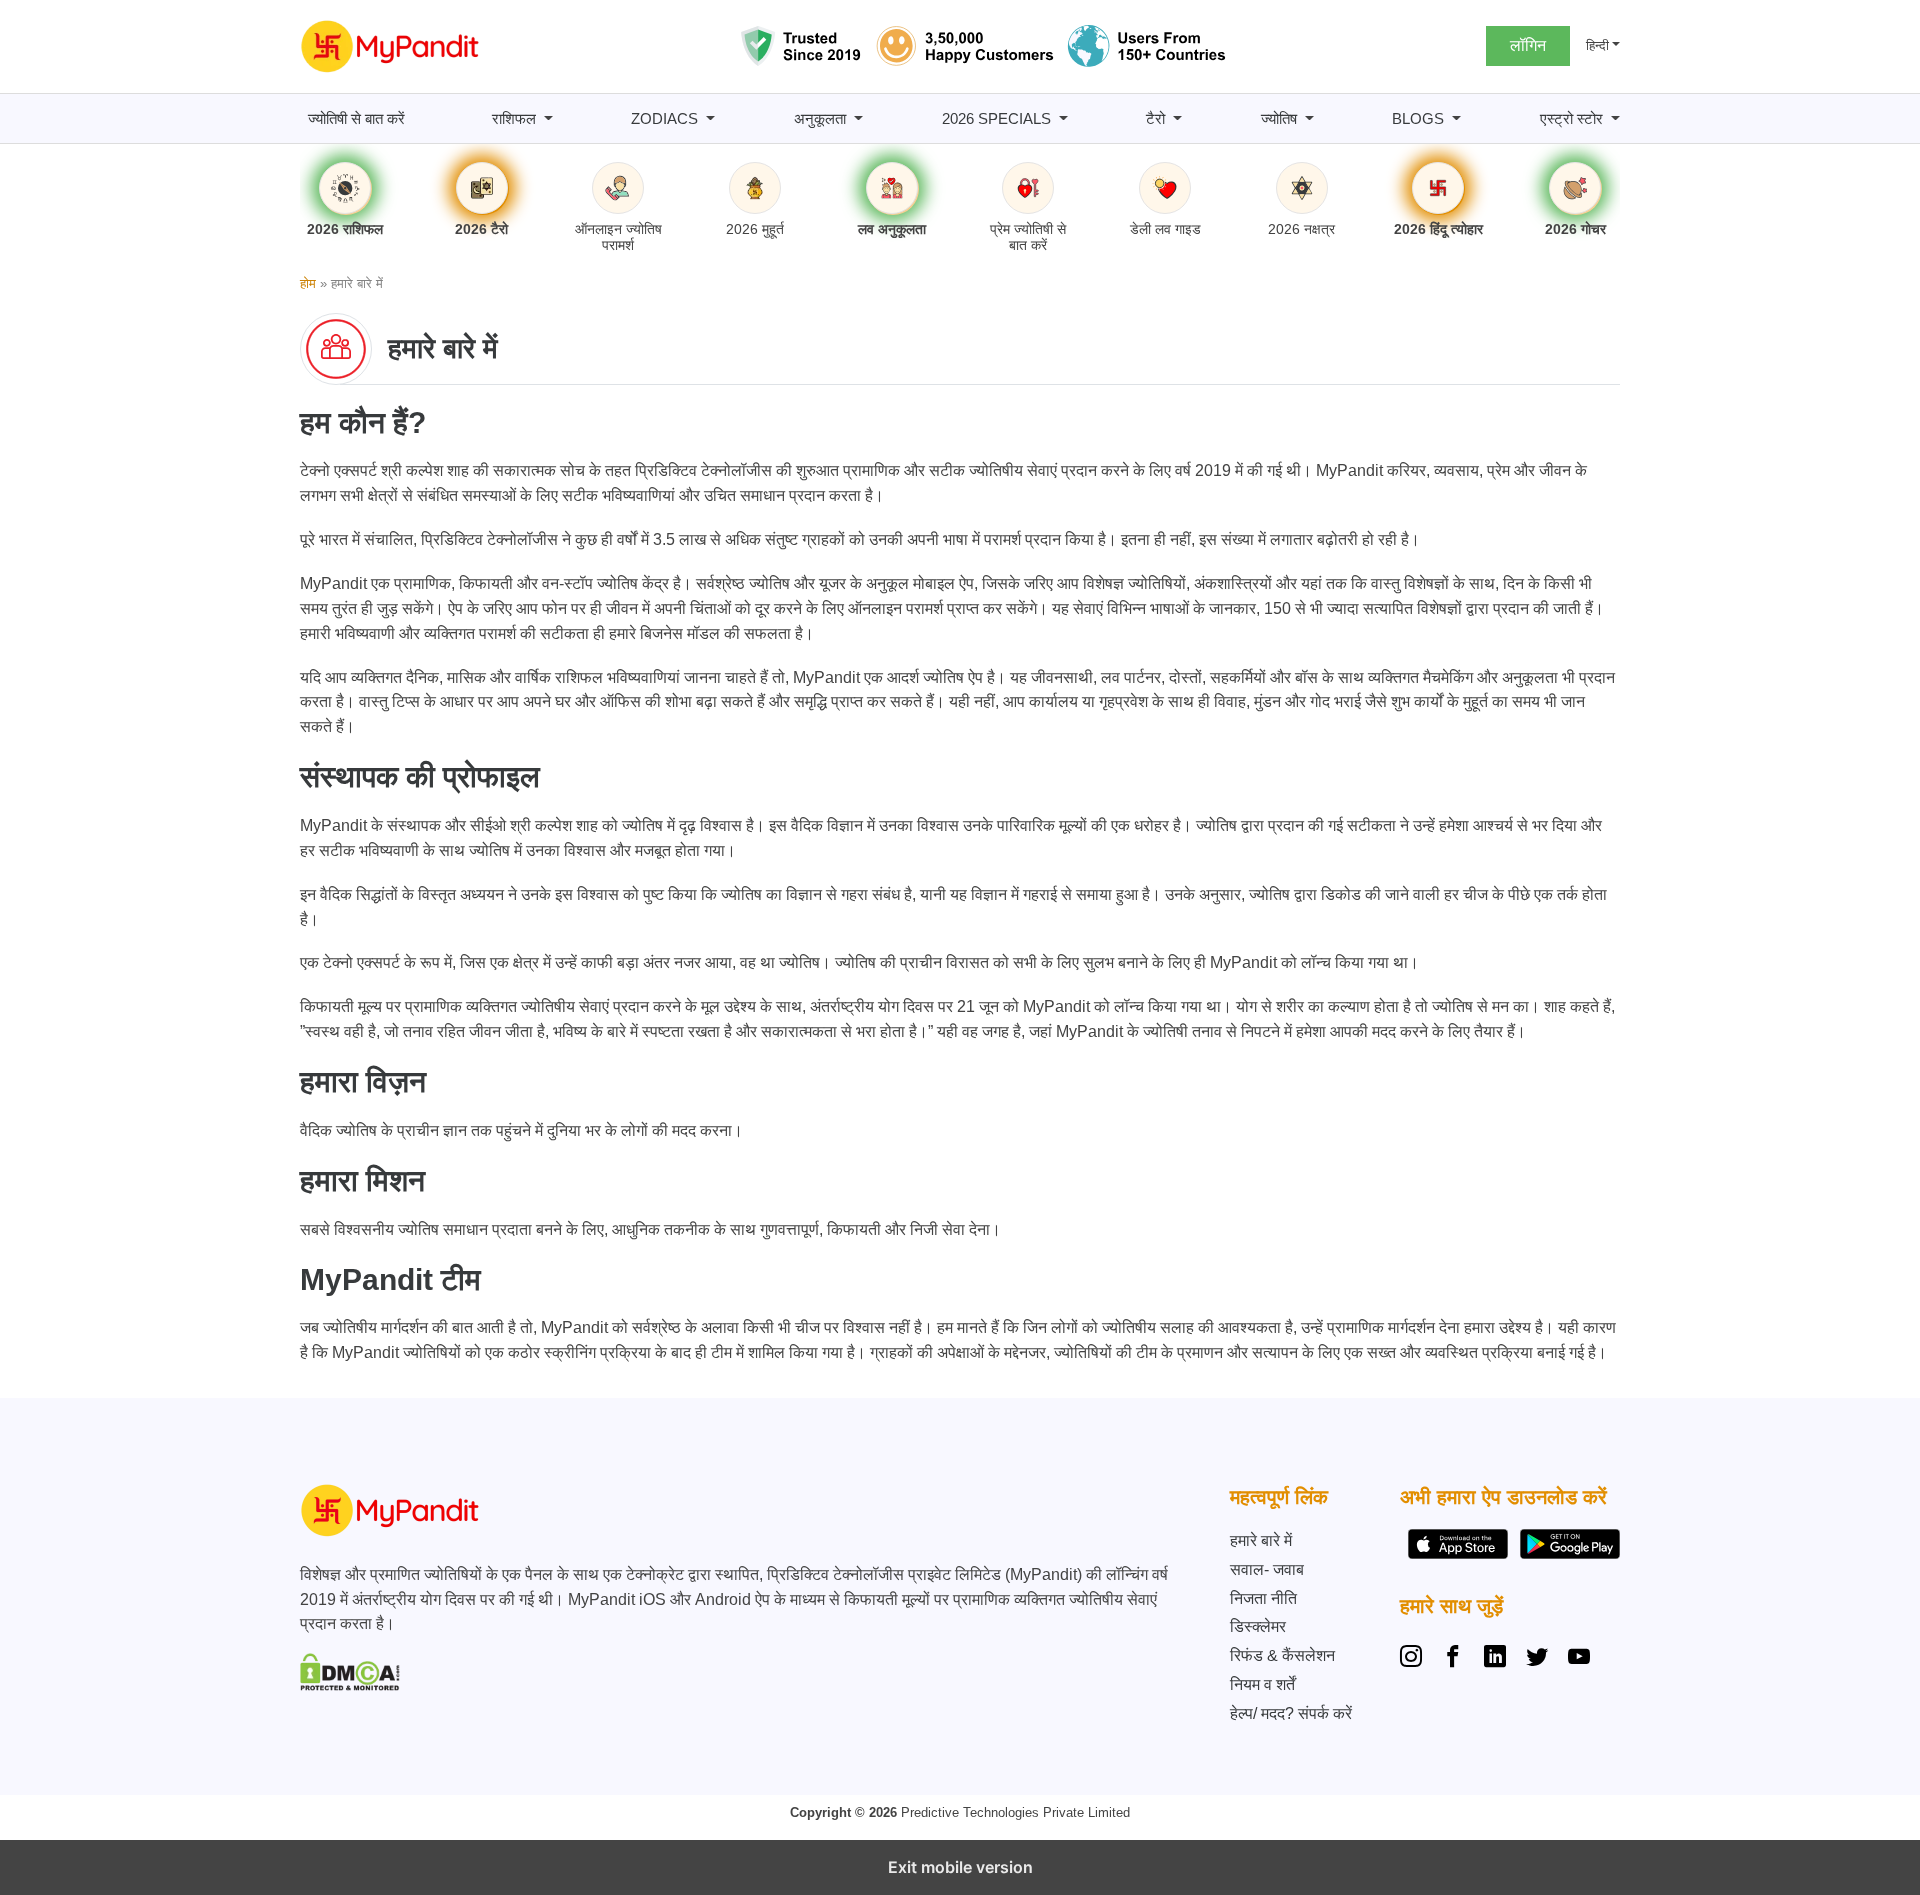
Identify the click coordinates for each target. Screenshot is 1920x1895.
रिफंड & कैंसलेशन (1282, 1655)
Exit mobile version (960, 1867)
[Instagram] (1415, 1659)
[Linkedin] (1495, 1659)
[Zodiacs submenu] (710, 118)
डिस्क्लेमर (1258, 1626)
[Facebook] (1453, 1659)
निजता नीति (1263, 1598)
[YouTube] (1579, 1659)
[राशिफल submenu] (548, 118)
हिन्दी (1597, 45)
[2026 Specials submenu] (1063, 118)
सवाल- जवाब (1267, 1569)
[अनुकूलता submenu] (858, 118)
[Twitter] (1537, 1659)
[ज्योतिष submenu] (1309, 118)
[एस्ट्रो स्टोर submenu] (1615, 118)
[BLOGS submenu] (1456, 118)
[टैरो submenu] (1177, 118)
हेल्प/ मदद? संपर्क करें (1291, 1713)
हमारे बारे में (1261, 1540)
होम (308, 283)
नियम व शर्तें (1262, 1684)
